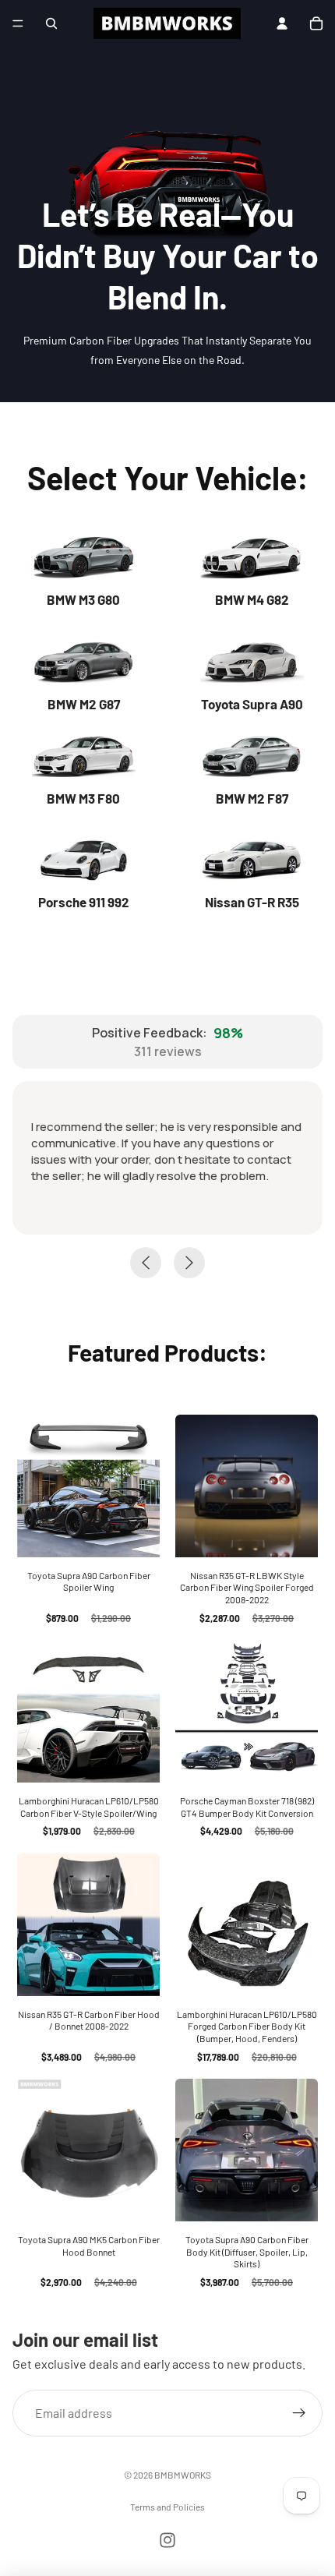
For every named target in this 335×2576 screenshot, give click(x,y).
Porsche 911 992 (84, 902)
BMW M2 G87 (84, 704)
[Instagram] (167, 2540)
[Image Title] (83, 558)
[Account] (282, 23)
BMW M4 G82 (252, 599)
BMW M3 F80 (83, 798)
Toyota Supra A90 (252, 704)
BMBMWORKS (183, 2475)
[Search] (51, 23)
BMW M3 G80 (83, 599)
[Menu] (18, 23)
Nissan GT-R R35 (252, 902)
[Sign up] (299, 2412)
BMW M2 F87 (252, 798)
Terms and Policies (167, 2507)
